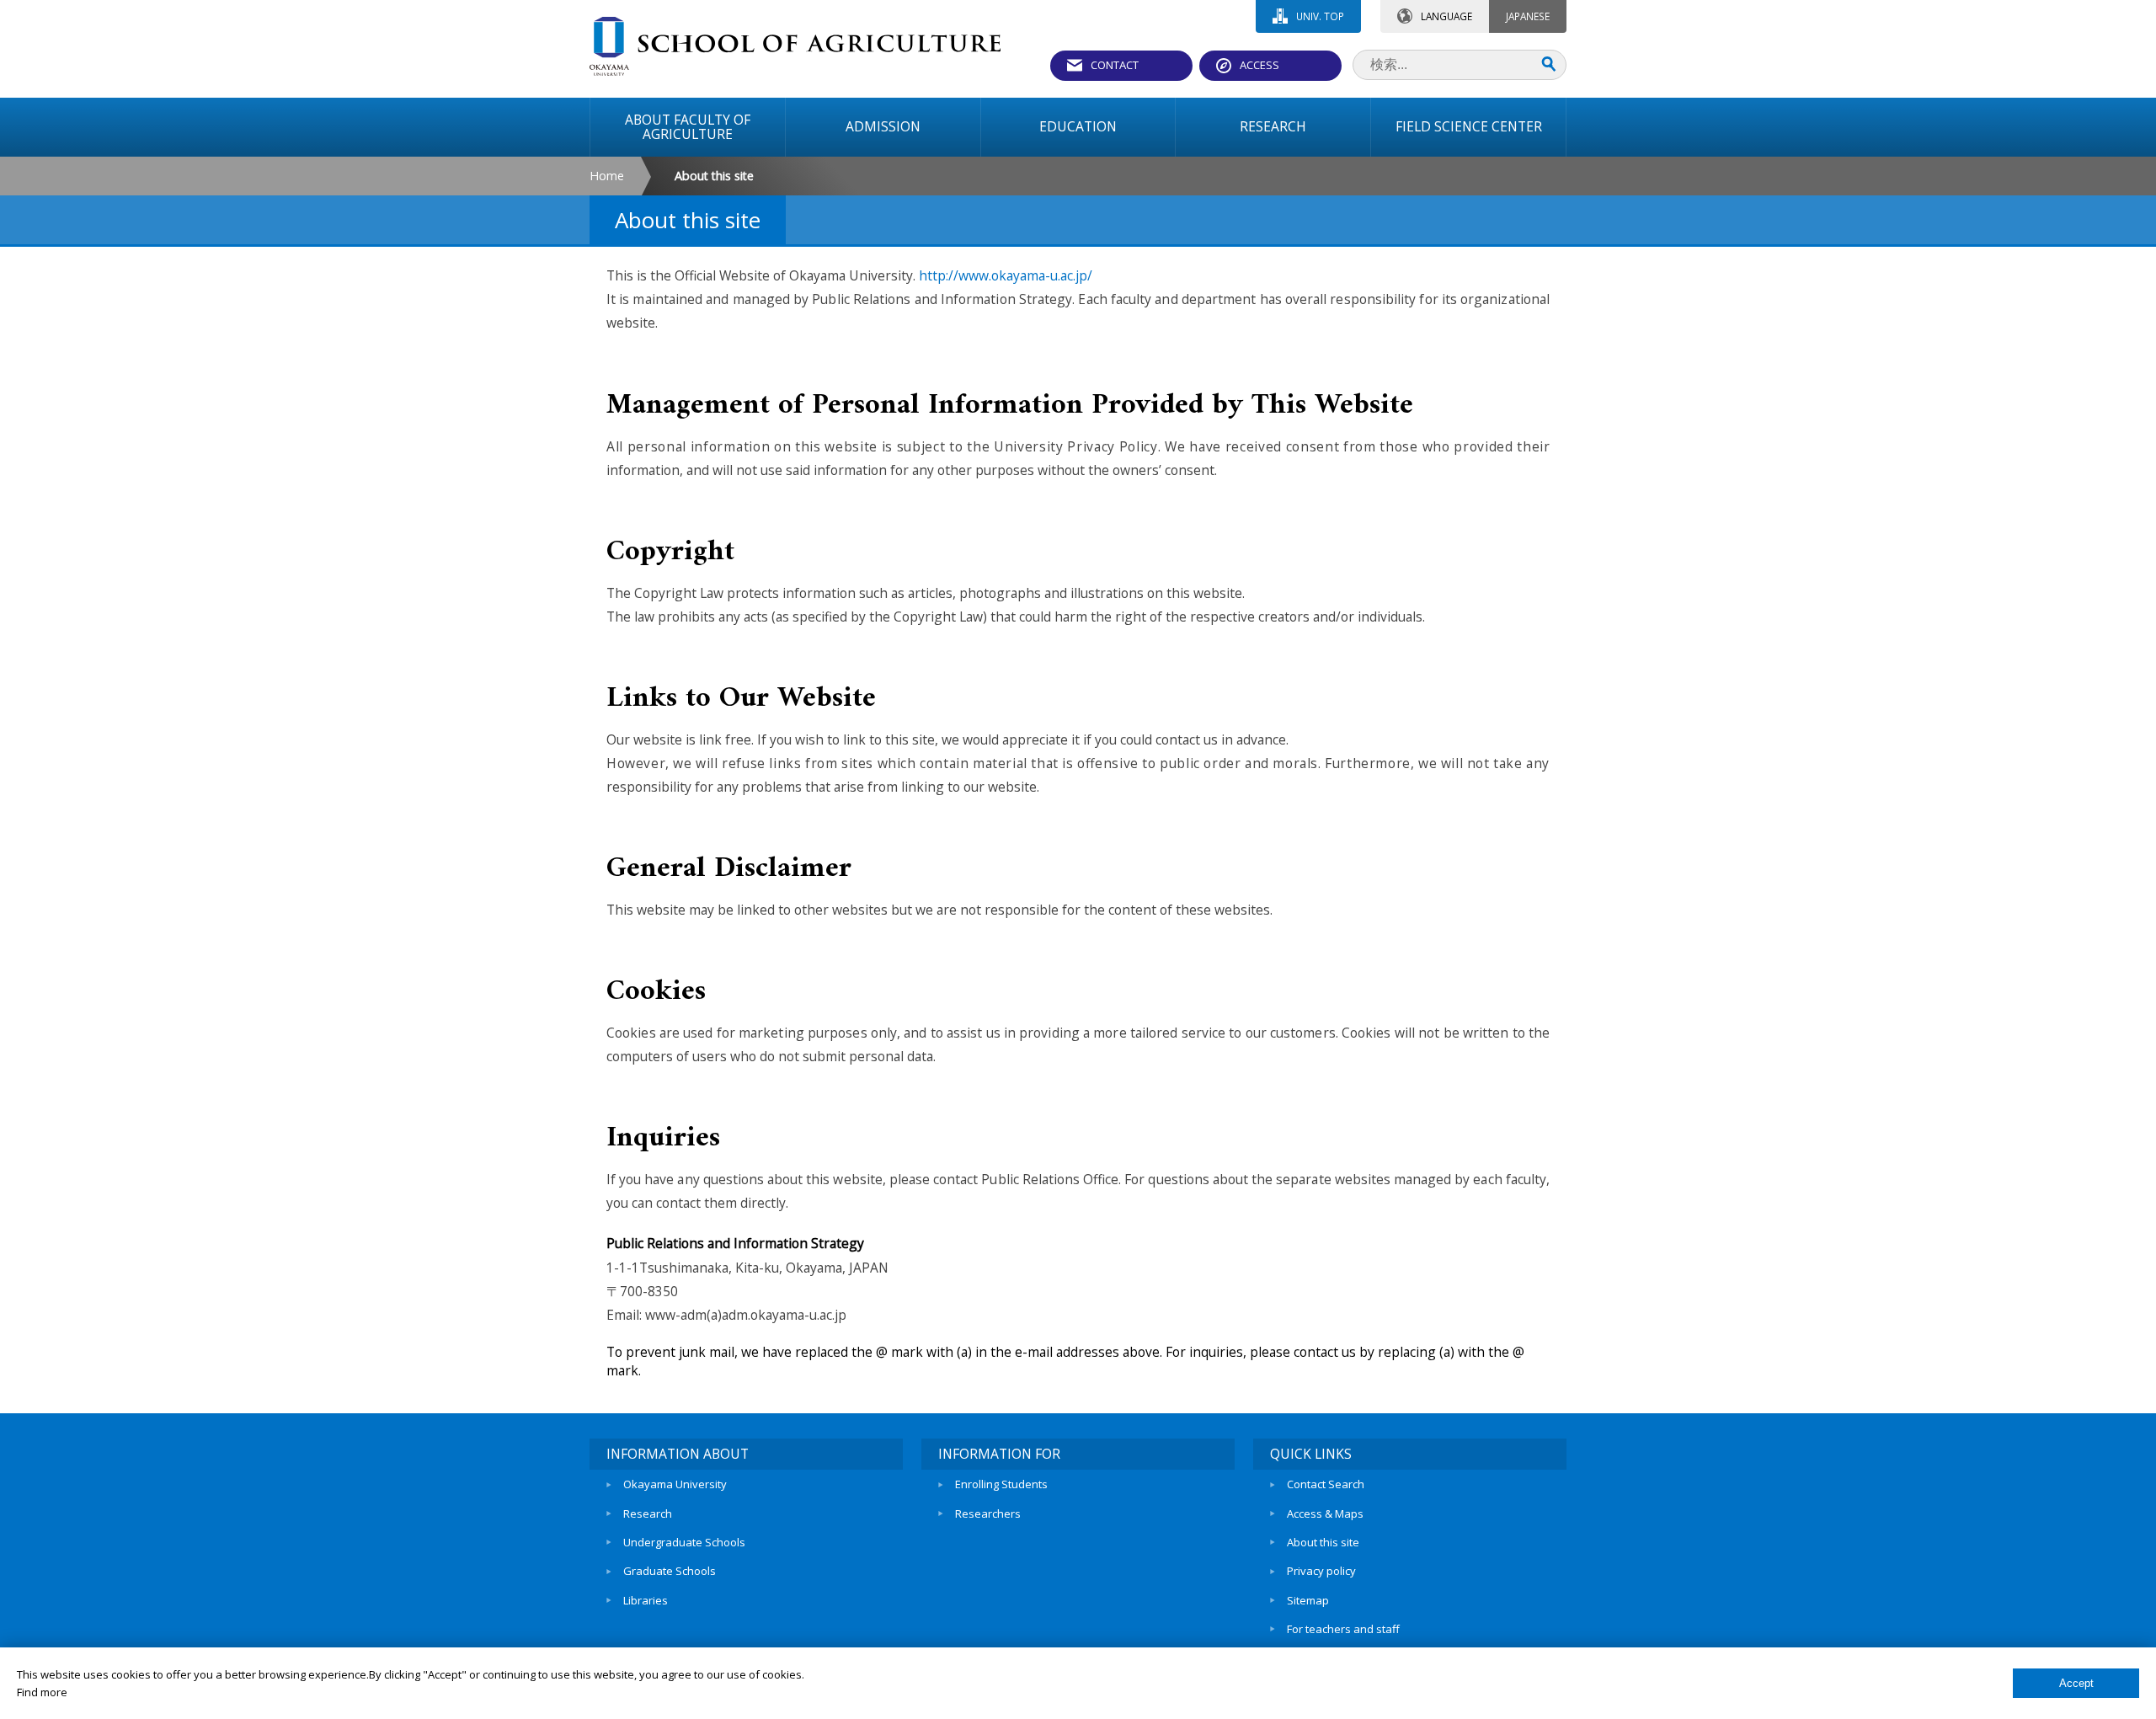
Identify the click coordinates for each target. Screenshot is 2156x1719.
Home (607, 176)
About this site (1323, 1542)
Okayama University (675, 1484)
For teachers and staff (1343, 1629)
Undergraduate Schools (684, 1542)
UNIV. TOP (1320, 16)
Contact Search (1326, 1484)
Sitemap (1308, 1600)
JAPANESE (1528, 16)
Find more (42, 1692)
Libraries (646, 1600)
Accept (2076, 1683)
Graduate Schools (670, 1571)
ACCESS (1259, 65)
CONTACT (1115, 65)
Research (648, 1513)
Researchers (988, 1513)
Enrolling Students (1001, 1484)
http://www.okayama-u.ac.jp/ (1006, 275)
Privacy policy (1321, 1571)
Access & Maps (1325, 1513)
